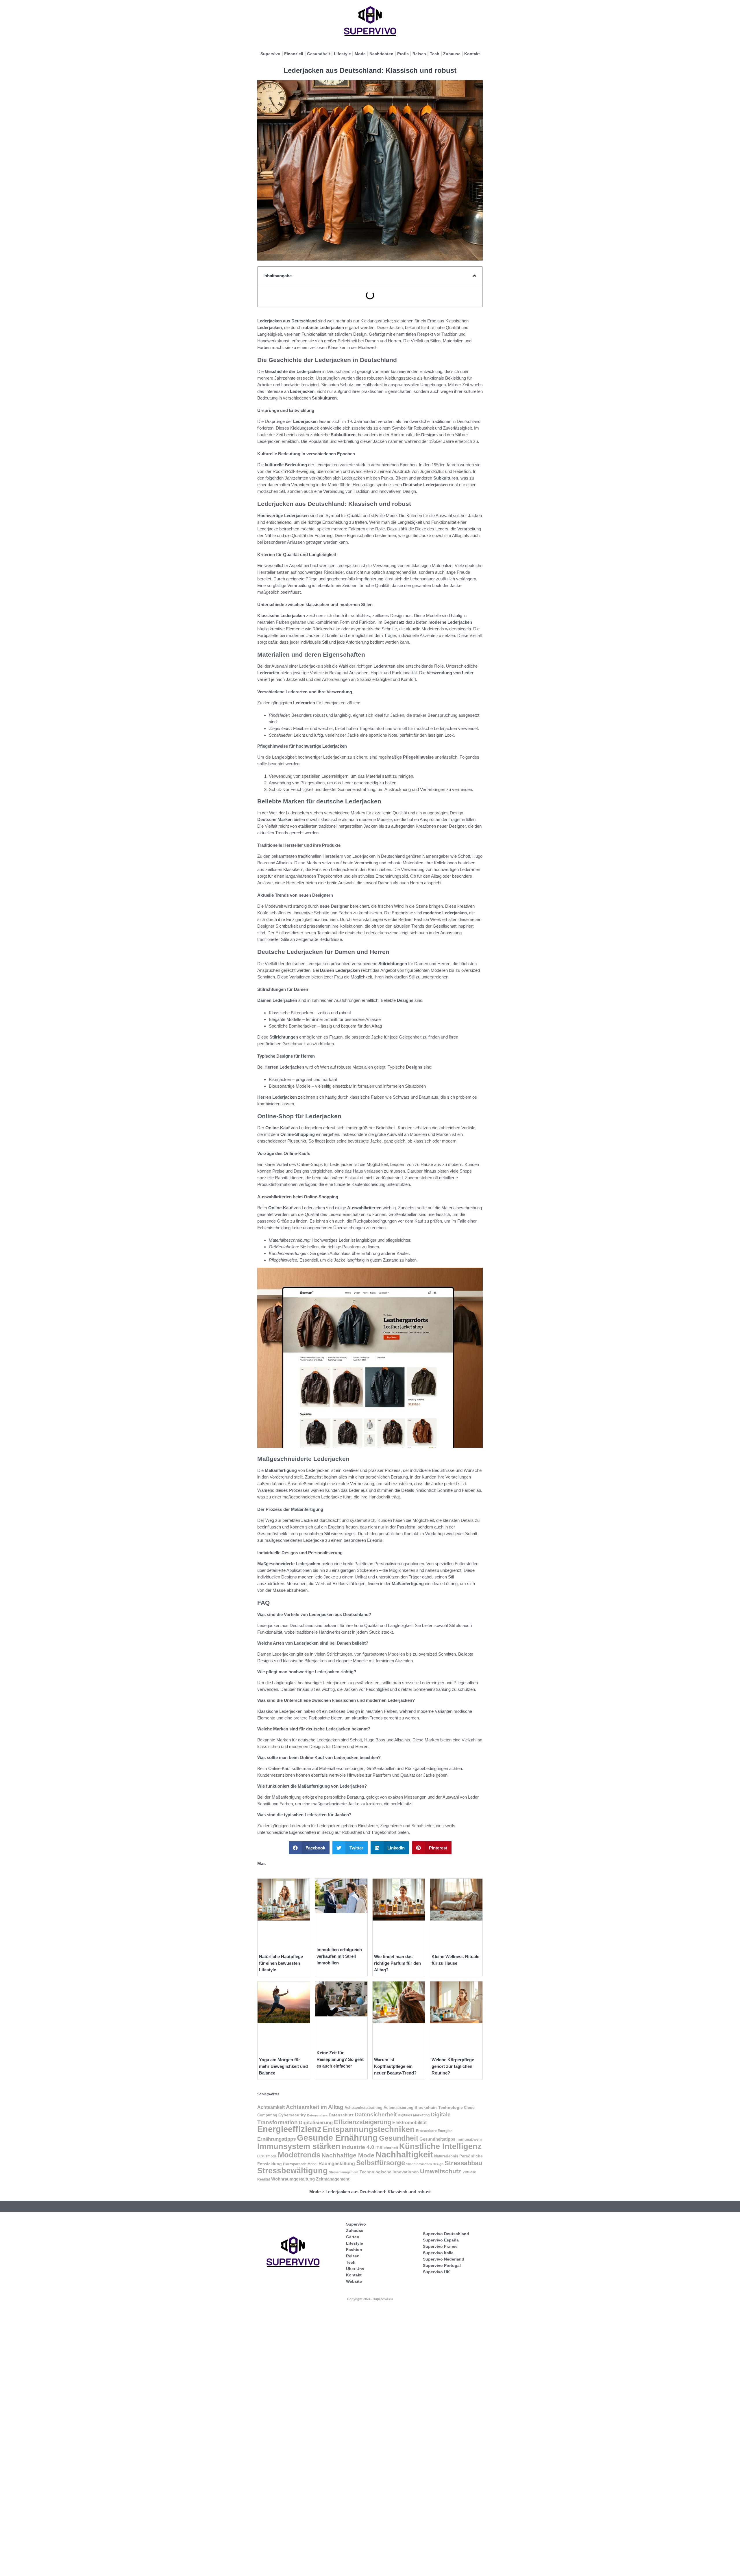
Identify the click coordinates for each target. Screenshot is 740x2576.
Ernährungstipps (276, 2139)
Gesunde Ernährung (337, 2138)
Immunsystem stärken (299, 2146)
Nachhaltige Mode (348, 2155)
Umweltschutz (441, 2171)
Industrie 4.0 (358, 2147)
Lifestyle (342, 54)
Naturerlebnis (446, 2156)
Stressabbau (463, 2163)
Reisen (419, 54)
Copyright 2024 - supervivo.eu (370, 2299)
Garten (353, 2237)
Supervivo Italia (438, 2253)
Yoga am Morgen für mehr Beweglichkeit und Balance (283, 2066)
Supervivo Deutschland (446, 2234)
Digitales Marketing (414, 2115)
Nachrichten (381, 54)
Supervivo (270, 54)
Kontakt (472, 54)
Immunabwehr (469, 2139)
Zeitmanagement (333, 2179)
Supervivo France (440, 2246)
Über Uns (355, 2269)
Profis (403, 54)
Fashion (354, 2250)
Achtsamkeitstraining (363, 2108)
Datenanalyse (317, 2115)
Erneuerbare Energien (434, 2131)
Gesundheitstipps (437, 2139)
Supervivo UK (436, 2272)
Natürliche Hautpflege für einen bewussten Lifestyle (281, 1963)
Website (354, 2281)
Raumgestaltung (337, 2164)
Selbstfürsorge (381, 2163)
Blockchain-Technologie (439, 2108)
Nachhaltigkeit (404, 2155)
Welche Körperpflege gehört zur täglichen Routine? (453, 2066)
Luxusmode (267, 2156)
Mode (360, 54)
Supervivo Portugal (442, 2265)
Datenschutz (341, 2115)
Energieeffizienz (289, 2129)
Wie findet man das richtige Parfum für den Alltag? (397, 1963)
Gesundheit (319, 54)
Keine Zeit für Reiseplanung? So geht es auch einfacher (340, 2059)
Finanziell (294, 54)
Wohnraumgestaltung (293, 2179)
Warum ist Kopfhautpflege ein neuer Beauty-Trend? (395, 2066)
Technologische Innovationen (389, 2172)
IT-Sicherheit (387, 2148)
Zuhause (452, 54)
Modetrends (299, 2155)
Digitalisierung (316, 2123)
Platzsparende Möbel (300, 2164)
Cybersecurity (292, 2115)
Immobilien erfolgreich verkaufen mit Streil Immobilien (339, 1956)
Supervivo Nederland (444, 2259)
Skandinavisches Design (425, 2164)
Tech (435, 54)
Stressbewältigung (293, 2171)
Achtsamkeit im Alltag (315, 2107)
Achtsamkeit (271, 2107)
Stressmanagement (344, 2172)
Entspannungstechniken (369, 2129)
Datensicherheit (376, 2114)
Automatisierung (398, 2108)
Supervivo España (441, 2240)
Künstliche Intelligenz (440, 2146)
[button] (474, 276)
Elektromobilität (409, 2122)
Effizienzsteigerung (362, 2122)
